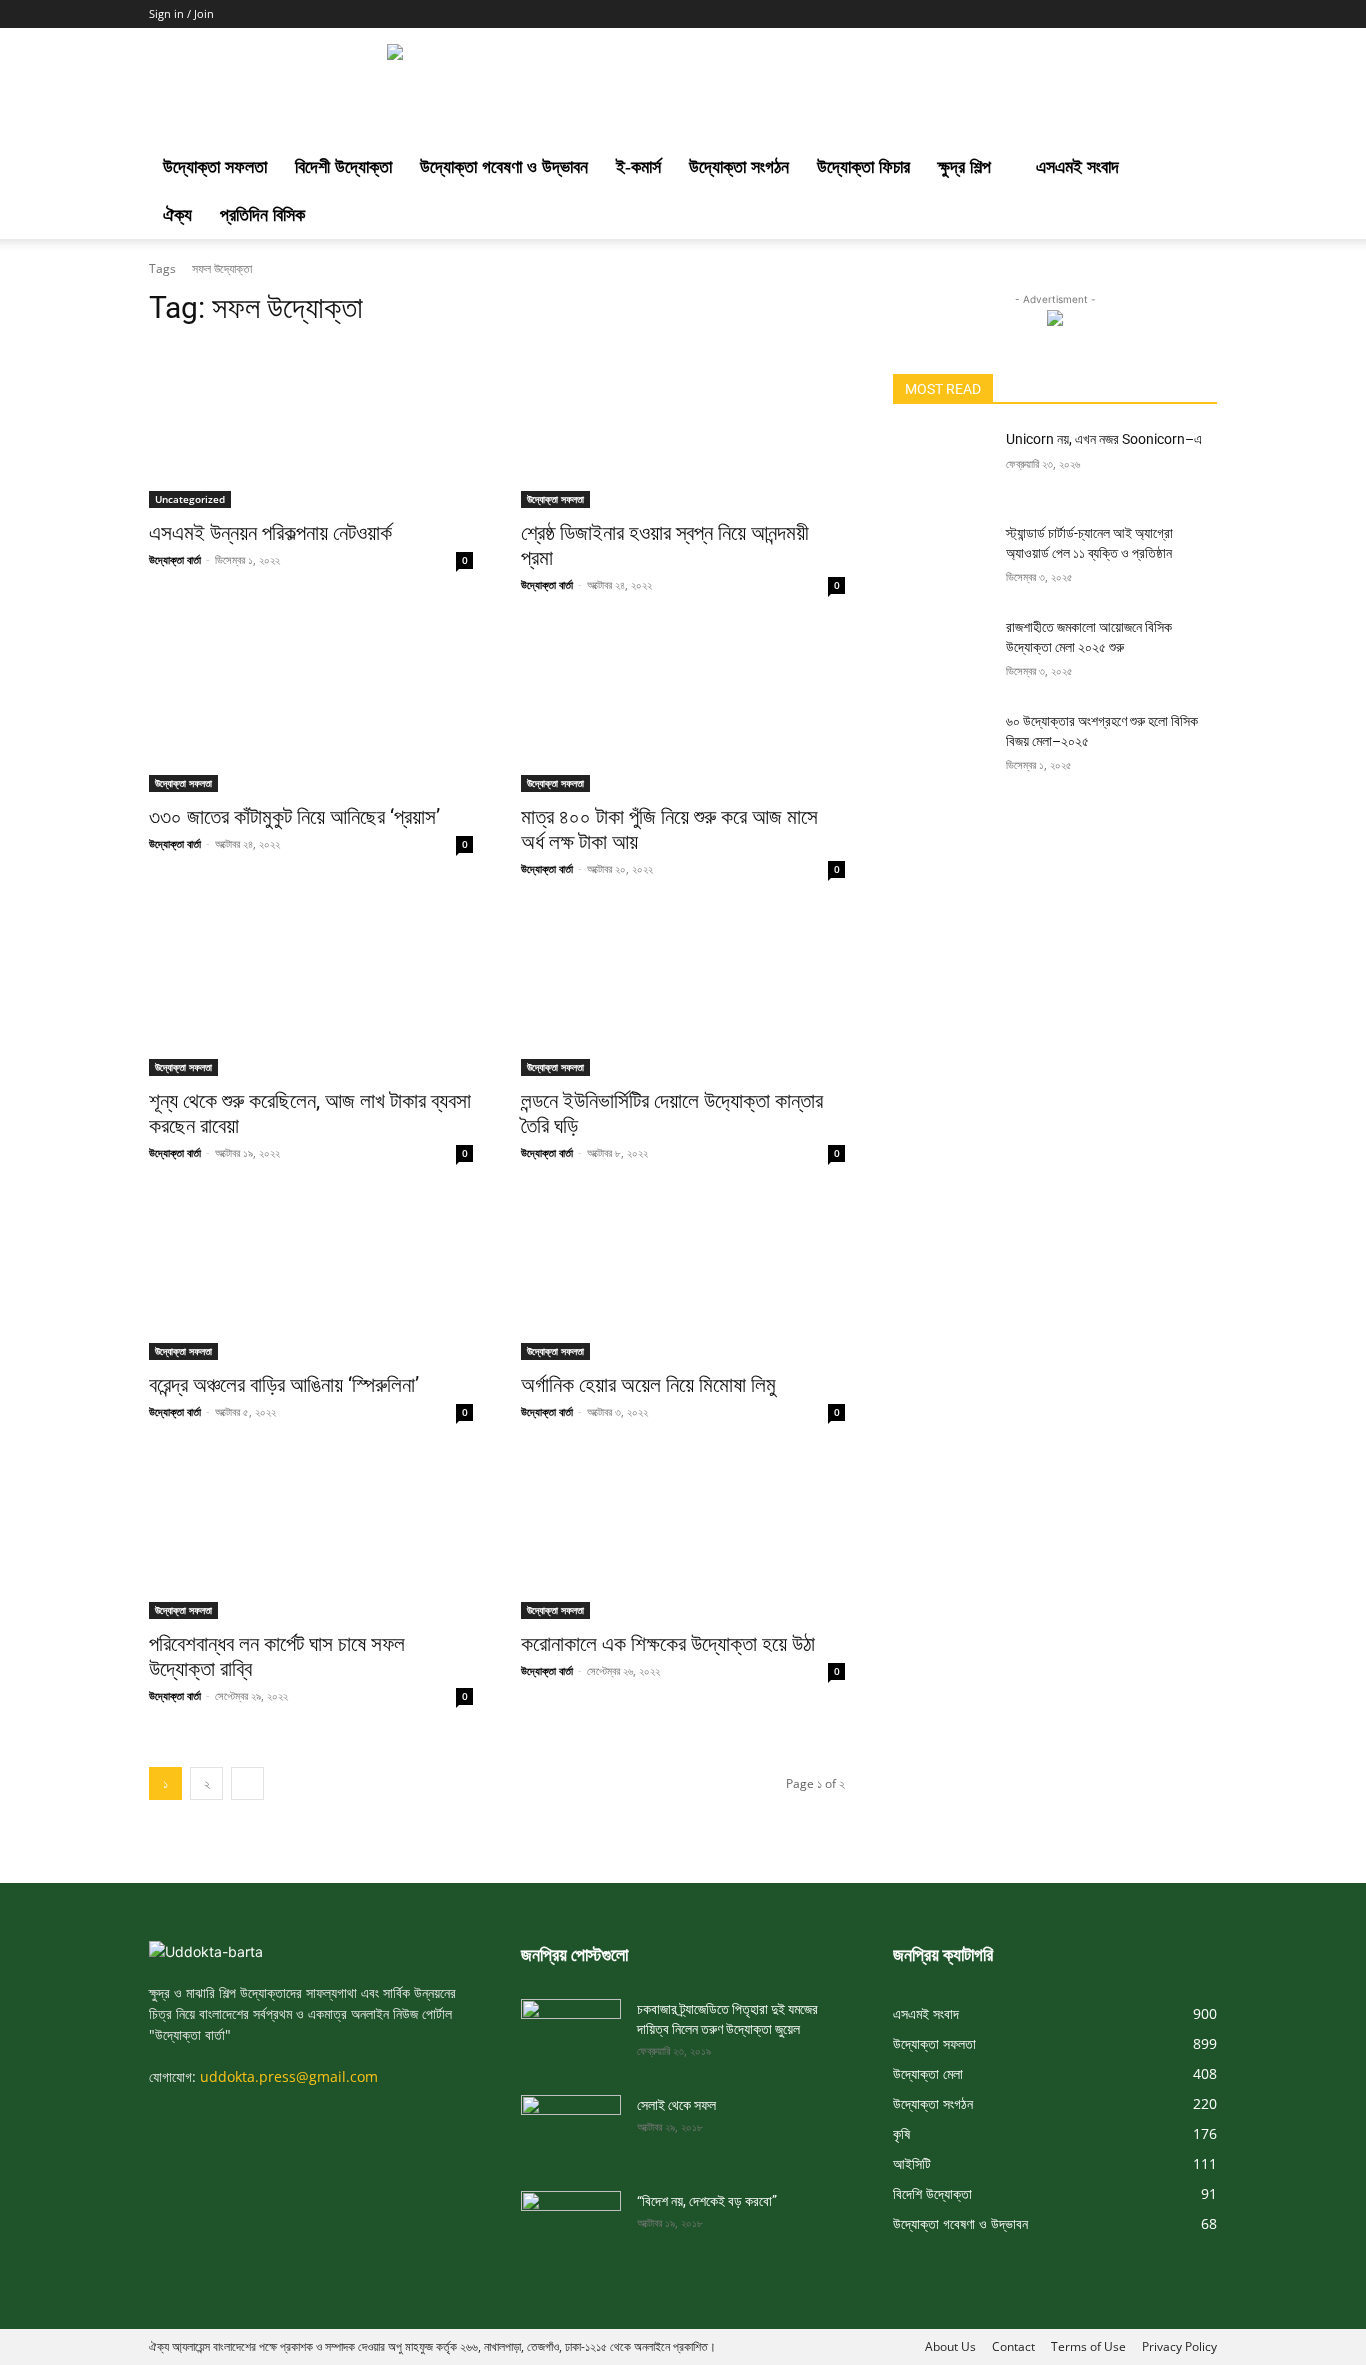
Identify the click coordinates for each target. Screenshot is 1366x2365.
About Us (950, 2346)
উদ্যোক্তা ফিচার (863, 167)
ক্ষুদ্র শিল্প (964, 167)
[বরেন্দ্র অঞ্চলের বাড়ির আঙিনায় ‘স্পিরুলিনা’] (311, 1279)
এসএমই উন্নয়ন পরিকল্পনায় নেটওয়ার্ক (270, 533)
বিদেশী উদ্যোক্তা (343, 167)
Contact (1013, 2346)
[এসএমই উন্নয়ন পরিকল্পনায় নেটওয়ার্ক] (311, 427)
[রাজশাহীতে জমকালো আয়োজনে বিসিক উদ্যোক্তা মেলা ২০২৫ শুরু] (941, 652)
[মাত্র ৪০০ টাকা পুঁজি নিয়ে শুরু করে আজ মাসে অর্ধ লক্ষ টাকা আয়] (683, 711)
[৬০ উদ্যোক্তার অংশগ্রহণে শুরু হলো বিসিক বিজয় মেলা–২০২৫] (941, 746)
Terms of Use (1088, 2346)
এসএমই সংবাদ (1077, 167)
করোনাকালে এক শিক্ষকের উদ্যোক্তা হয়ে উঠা (668, 1644)
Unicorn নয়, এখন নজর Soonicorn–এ (1104, 439)
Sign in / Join (181, 13)
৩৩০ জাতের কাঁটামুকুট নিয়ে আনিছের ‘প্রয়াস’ (294, 817)
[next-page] (247, 1783)
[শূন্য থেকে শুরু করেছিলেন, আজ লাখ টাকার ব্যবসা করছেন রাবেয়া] (311, 995)
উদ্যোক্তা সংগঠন (739, 167)
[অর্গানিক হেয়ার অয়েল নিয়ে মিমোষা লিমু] (683, 1279)
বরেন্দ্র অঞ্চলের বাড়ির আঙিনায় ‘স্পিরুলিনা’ (284, 1385)
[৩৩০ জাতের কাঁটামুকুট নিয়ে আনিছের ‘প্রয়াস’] (311, 711)
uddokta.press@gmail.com (289, 2076)
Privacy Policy (1179, 2346)
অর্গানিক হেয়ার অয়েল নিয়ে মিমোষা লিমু (648, 1385)
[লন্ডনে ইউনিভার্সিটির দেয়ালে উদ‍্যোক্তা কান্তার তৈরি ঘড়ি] (683, 995)
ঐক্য (177, 215)
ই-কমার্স (638, 167)
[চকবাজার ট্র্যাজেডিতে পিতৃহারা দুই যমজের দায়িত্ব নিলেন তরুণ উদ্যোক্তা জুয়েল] (571, 2027)
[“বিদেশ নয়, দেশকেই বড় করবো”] (571, 2219)
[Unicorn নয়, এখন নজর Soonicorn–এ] (941, 464)
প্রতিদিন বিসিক (262, 215)
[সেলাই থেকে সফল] (571, 2123)
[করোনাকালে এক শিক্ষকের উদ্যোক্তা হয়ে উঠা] (683, 1538)
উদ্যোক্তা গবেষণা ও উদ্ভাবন (504, 167)
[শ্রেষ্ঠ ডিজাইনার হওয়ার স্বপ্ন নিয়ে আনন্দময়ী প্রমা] (683, 427)
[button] (1193, 168)
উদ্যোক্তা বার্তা (175, 559)
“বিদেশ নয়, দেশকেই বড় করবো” (707, 2201)
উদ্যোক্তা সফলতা (215, 167)
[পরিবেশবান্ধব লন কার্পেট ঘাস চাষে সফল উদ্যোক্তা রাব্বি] (311, 1538)
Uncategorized (190, 499)
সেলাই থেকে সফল (676, 2105)
